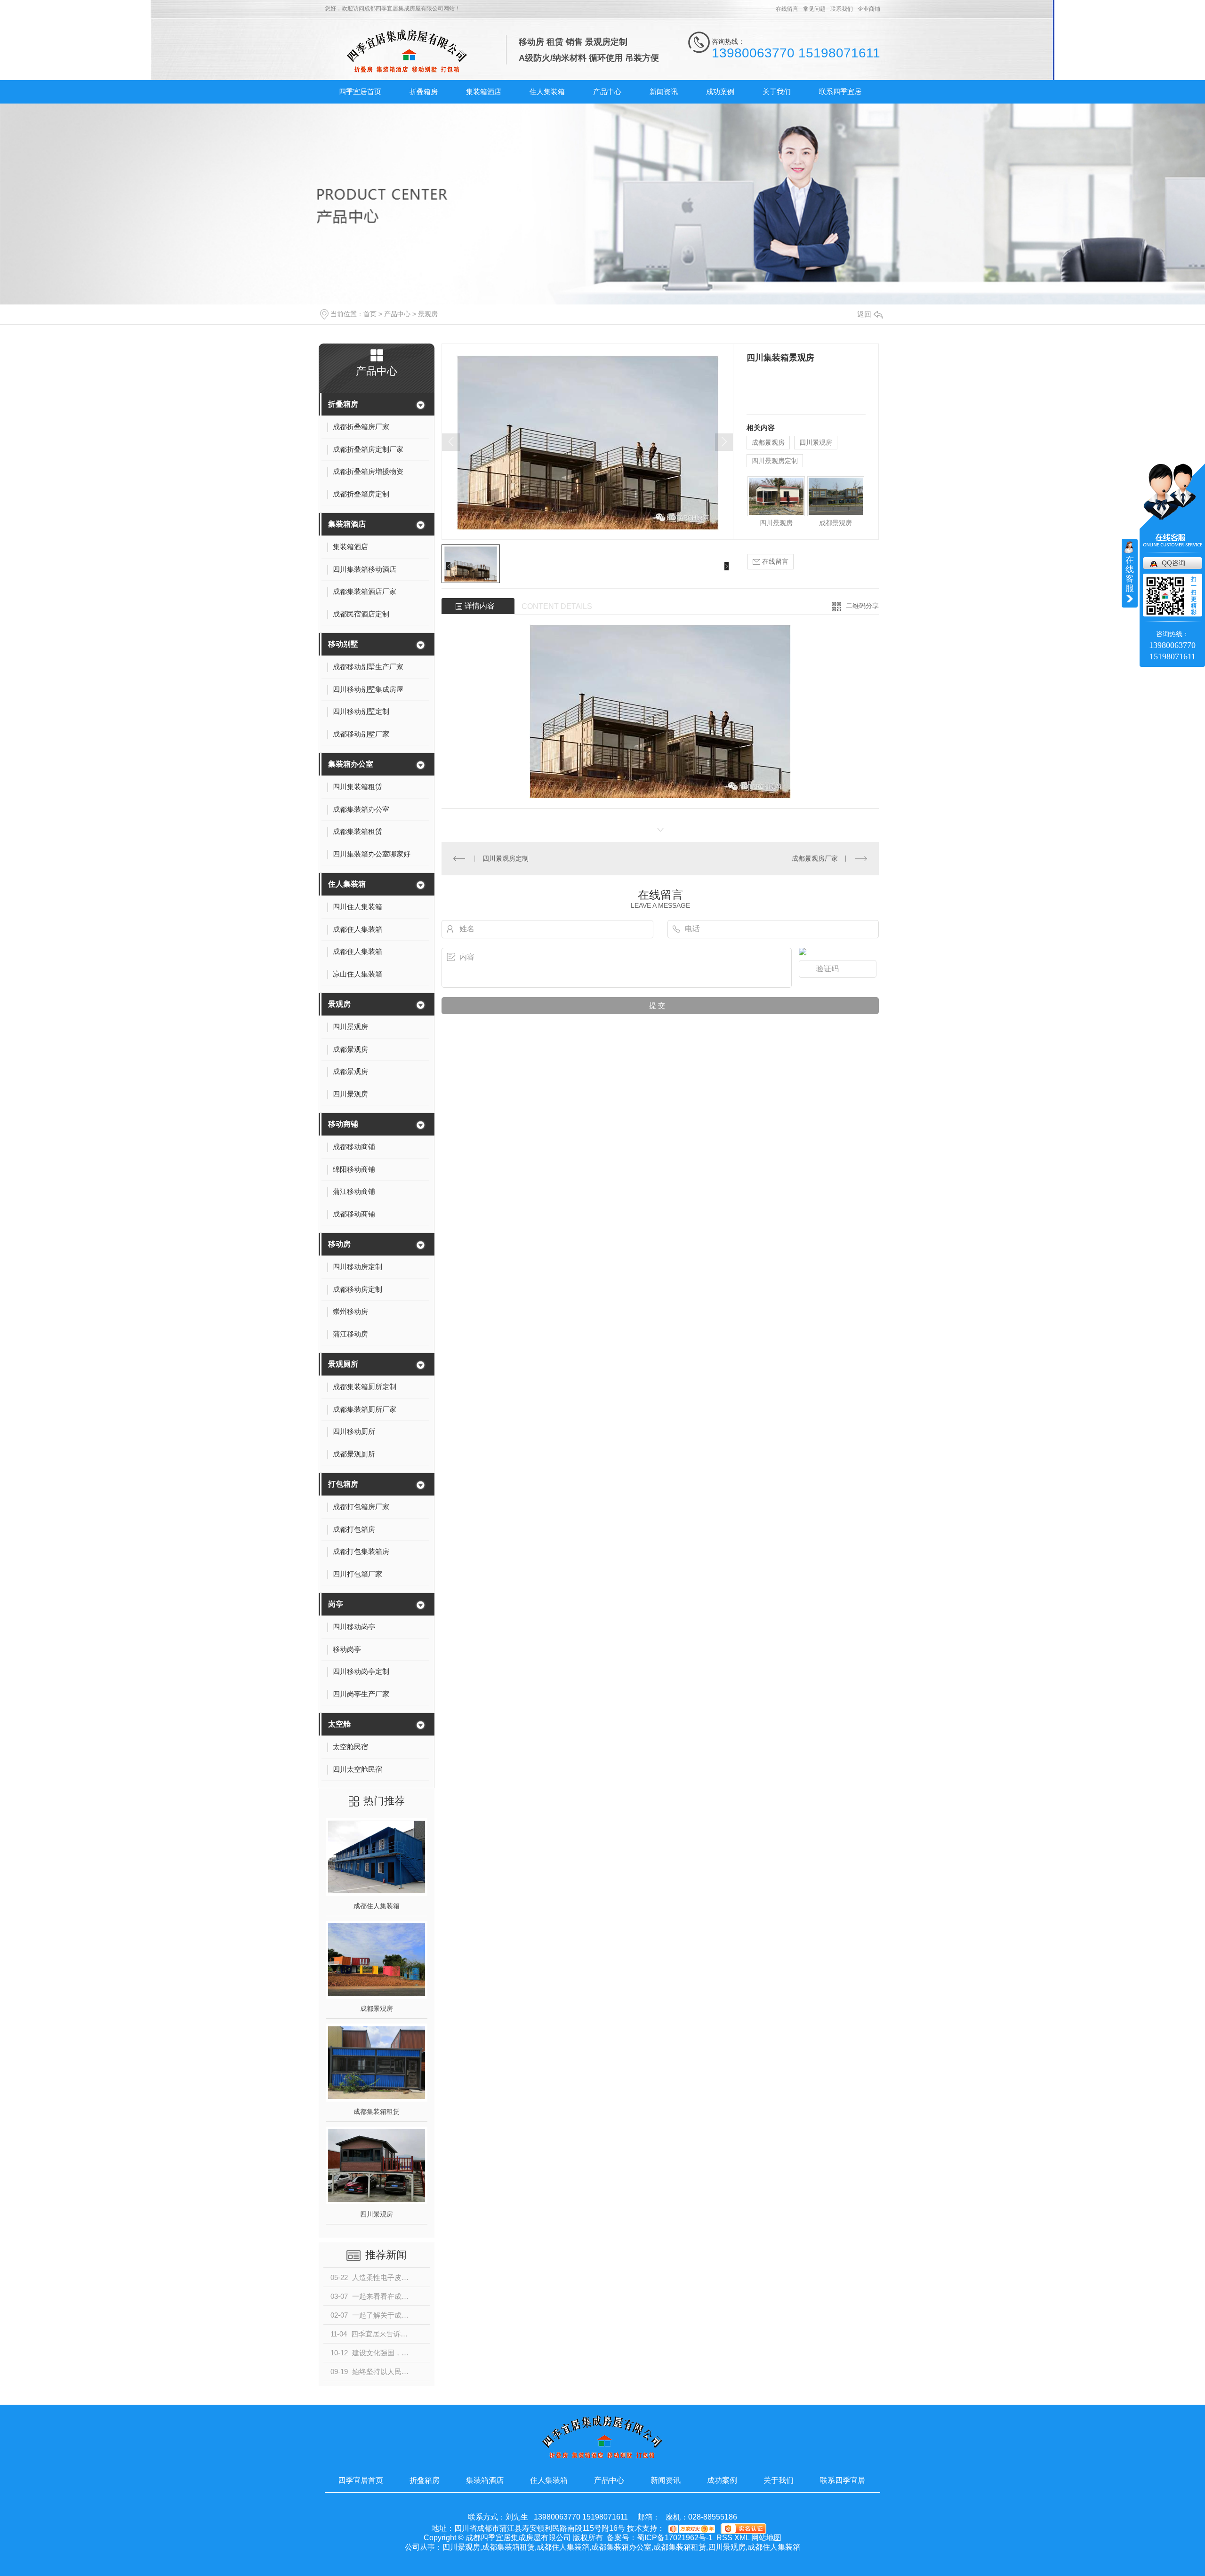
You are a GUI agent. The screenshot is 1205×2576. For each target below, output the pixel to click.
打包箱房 (343, 1484)
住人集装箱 (547, 92)
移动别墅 (343, 644)
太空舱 (339, 1724)
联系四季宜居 (840, 92)
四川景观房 (377, 2214)
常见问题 (814, 9)
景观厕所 (343, 1364)
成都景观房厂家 (815, 858)
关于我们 (777, 92)
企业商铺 (869, 9)
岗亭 (336, 1604)
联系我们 (842, 9)
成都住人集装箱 (377, 1906)
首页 (370, 314)
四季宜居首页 (360, 92)
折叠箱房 (424, 92)
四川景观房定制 (775, 461)
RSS (724, 2538)
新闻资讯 (664, 92)
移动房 (339, 1244)
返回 (864, 314)
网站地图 (766, 2538)
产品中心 (607, 92)
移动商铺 (343, 1124)
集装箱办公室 (351, 764)
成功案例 (720, 92)
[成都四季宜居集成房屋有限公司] (407, 51)
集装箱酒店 (484, 92)
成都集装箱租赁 (377, 2112)
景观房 (428, 314)
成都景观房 (377, 2008)
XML (742, 2538)
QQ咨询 (1173, 563)
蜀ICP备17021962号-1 (675, 2538)
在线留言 (787, 9)
